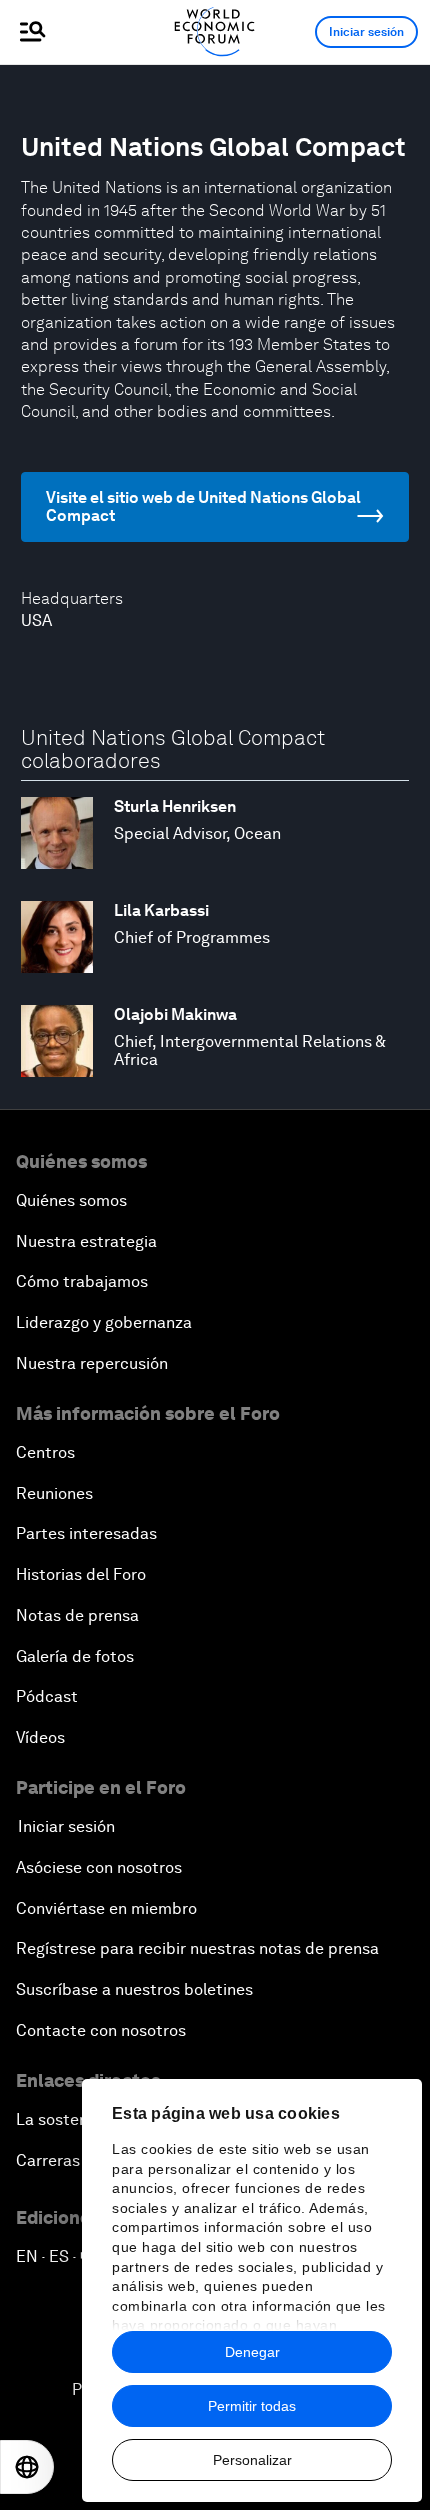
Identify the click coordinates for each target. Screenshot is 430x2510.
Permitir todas (252, 2406)
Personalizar (252, 2460)
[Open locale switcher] (27, 2467)
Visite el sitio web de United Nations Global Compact (203, 506)
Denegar (252, 2352)
